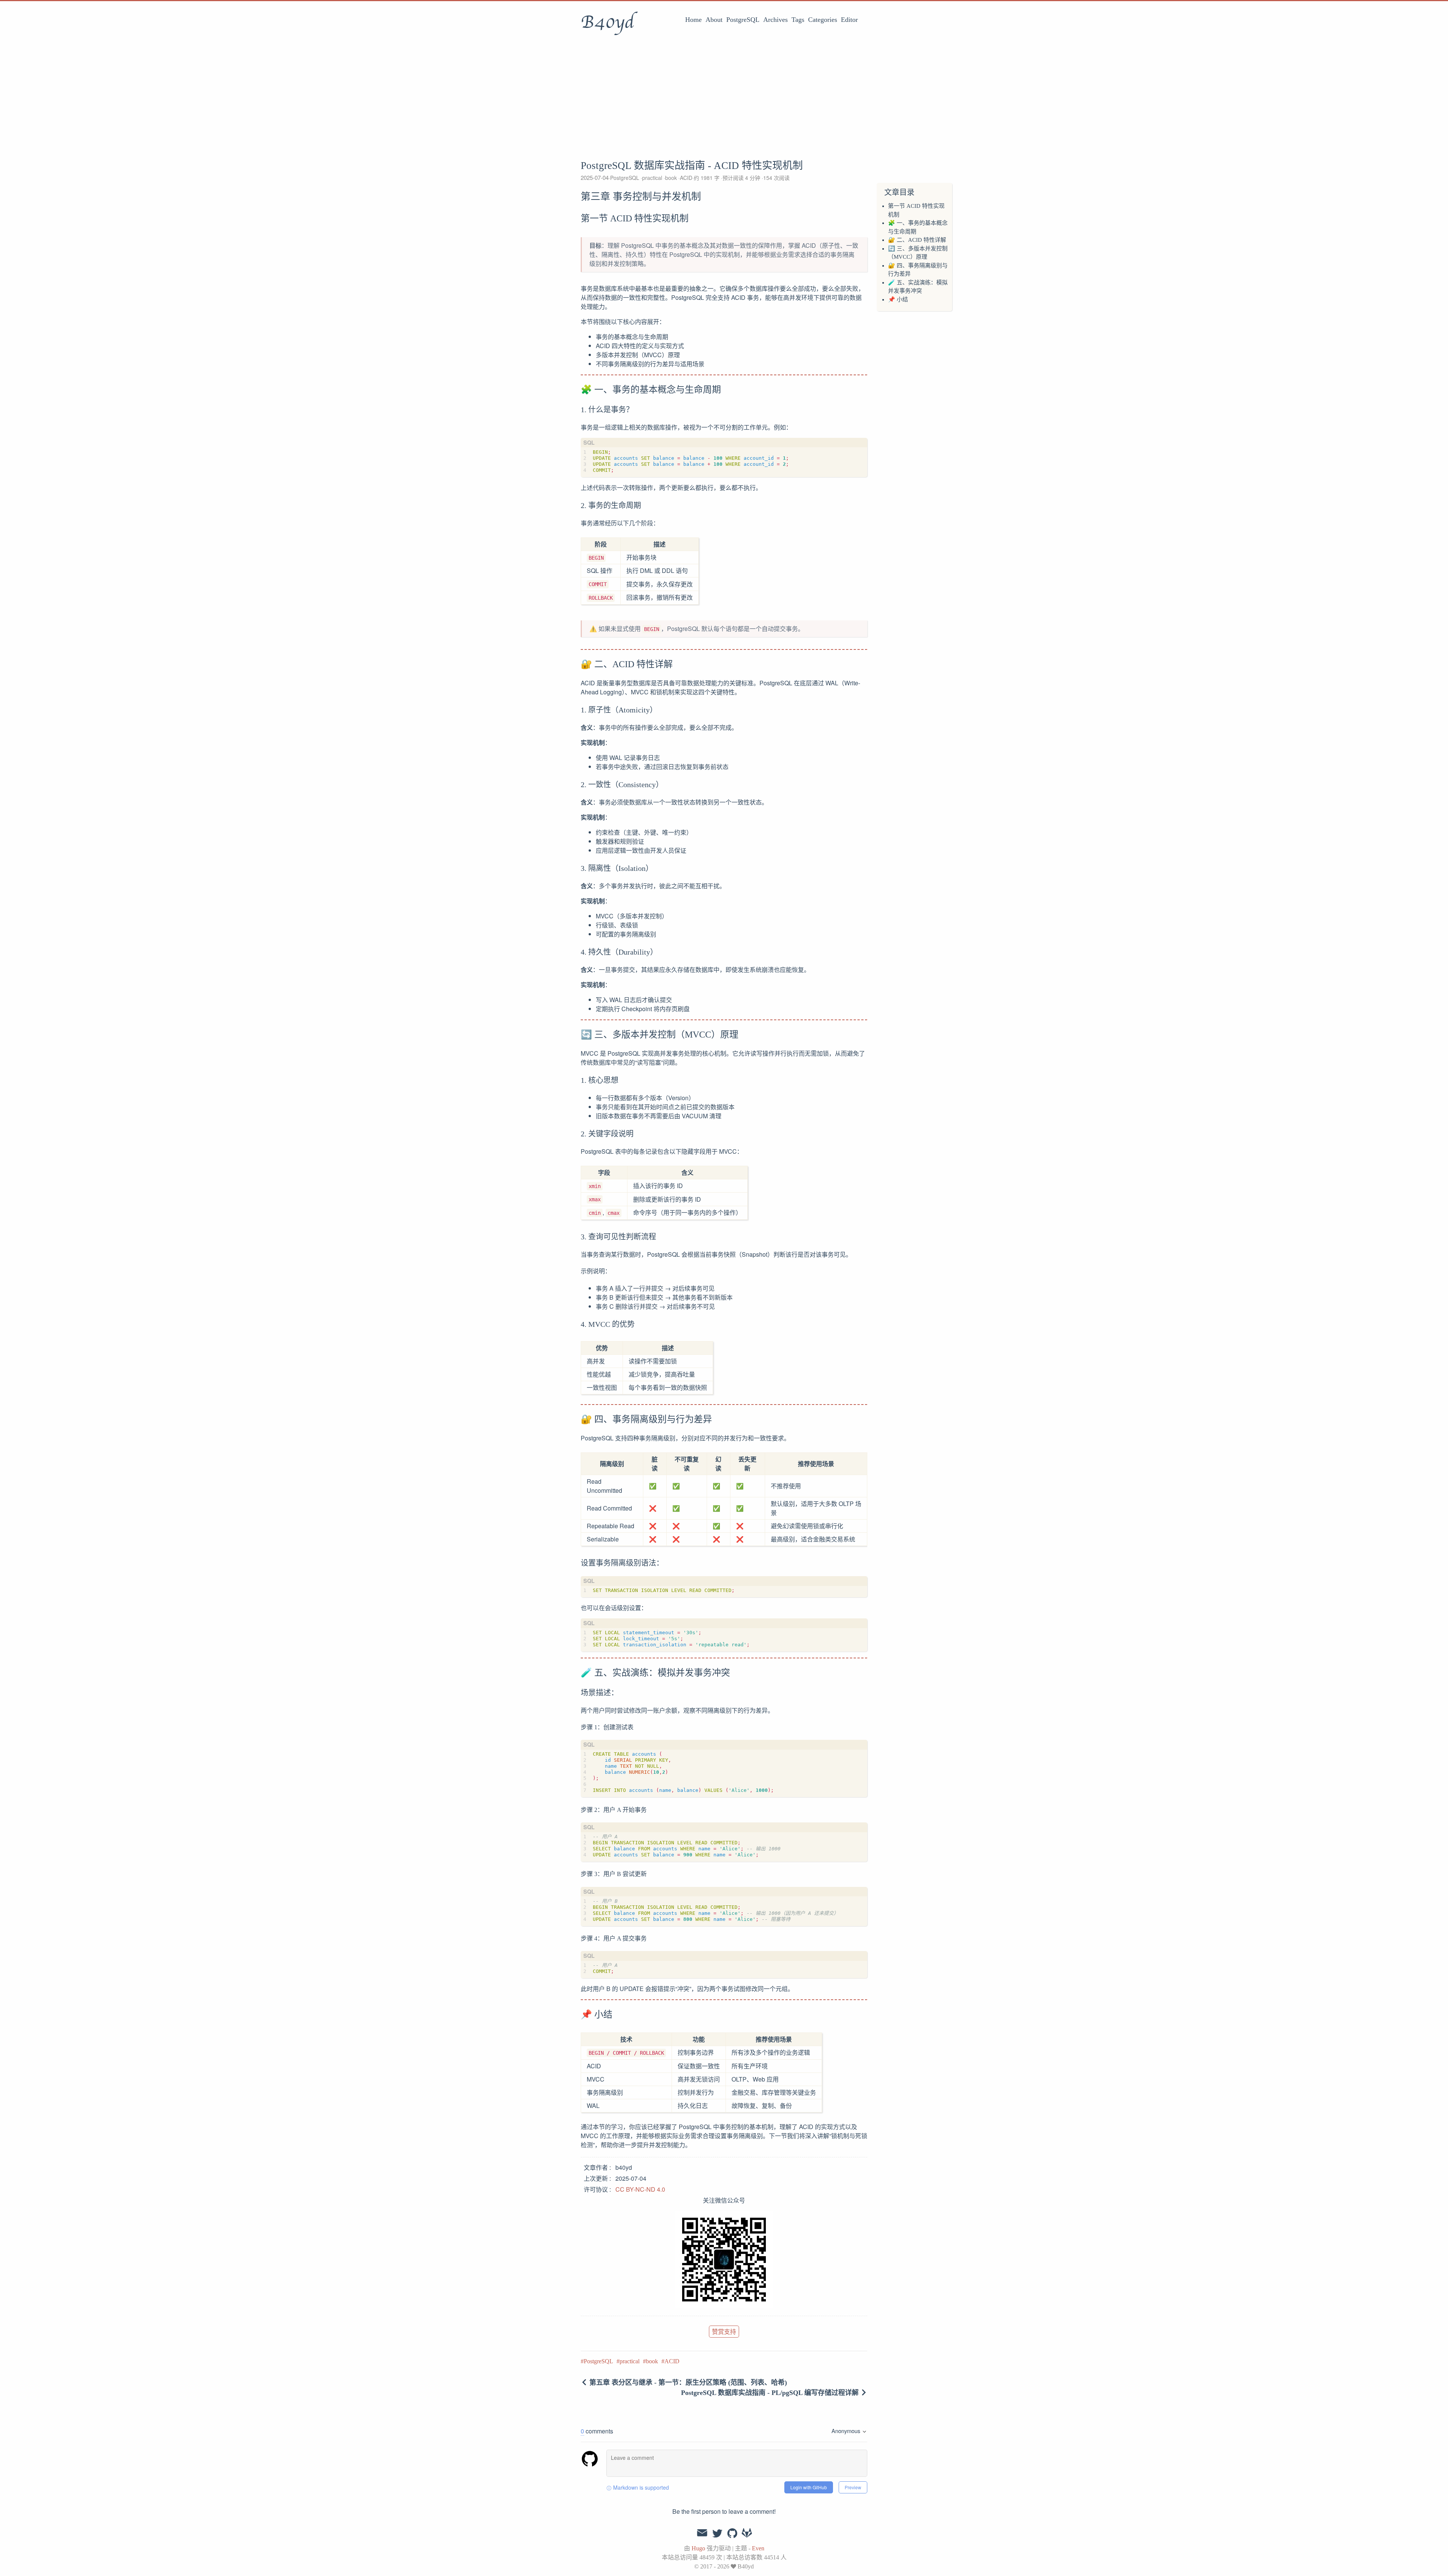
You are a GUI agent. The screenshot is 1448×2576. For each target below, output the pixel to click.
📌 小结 (898, 299)
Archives (775, 20)
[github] (732, 2534)
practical (653, 178)
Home (693, 20)
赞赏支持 (724, 2331)
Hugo (698, 2548)
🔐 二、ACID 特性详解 (917, 240)
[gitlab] (747, 2534)
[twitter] (717, 2534)
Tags (798, 20)
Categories (823, 20)
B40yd (607, 22)
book (672, 178)
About (714, 20)
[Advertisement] (724, 96)
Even (758, 2548)
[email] (702, 2533)
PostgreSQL (743, 20)
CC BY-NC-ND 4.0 (640, 2189)
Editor (849, 20)
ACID (686, 178)
